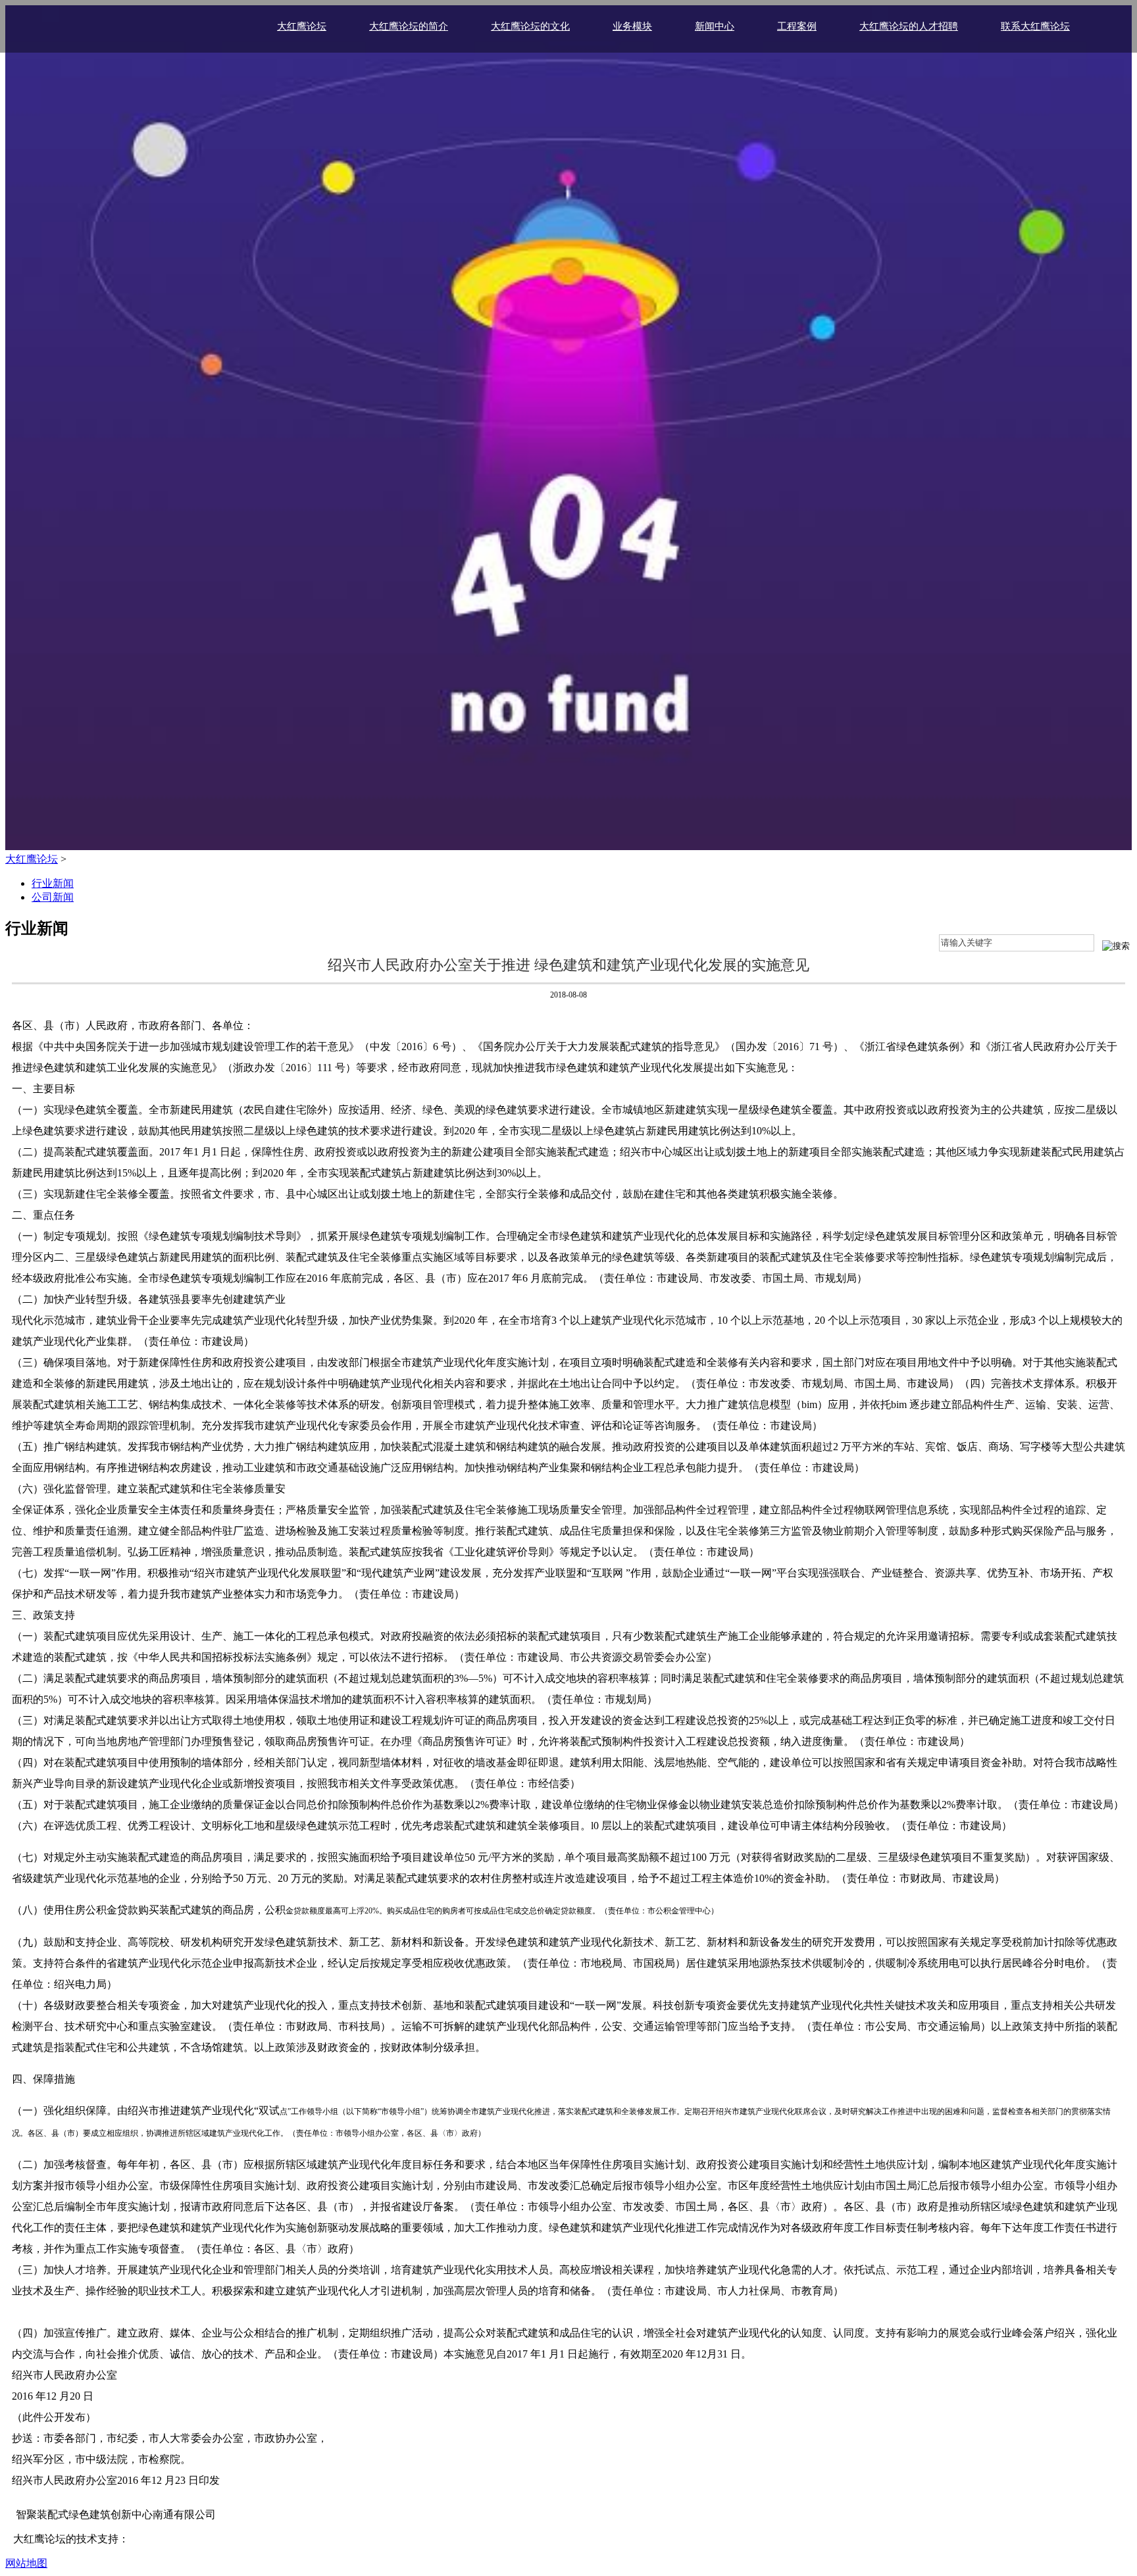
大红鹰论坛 (302, 26)
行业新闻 (53, 883)
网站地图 (26, 2563)
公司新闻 (53, 897)
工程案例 (797, 26)
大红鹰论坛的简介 (409, 26)
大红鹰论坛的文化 (530, 26)
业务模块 (632, 26)
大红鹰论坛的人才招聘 (909, 26)
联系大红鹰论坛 (1035, 26)
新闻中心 (715, 26)
